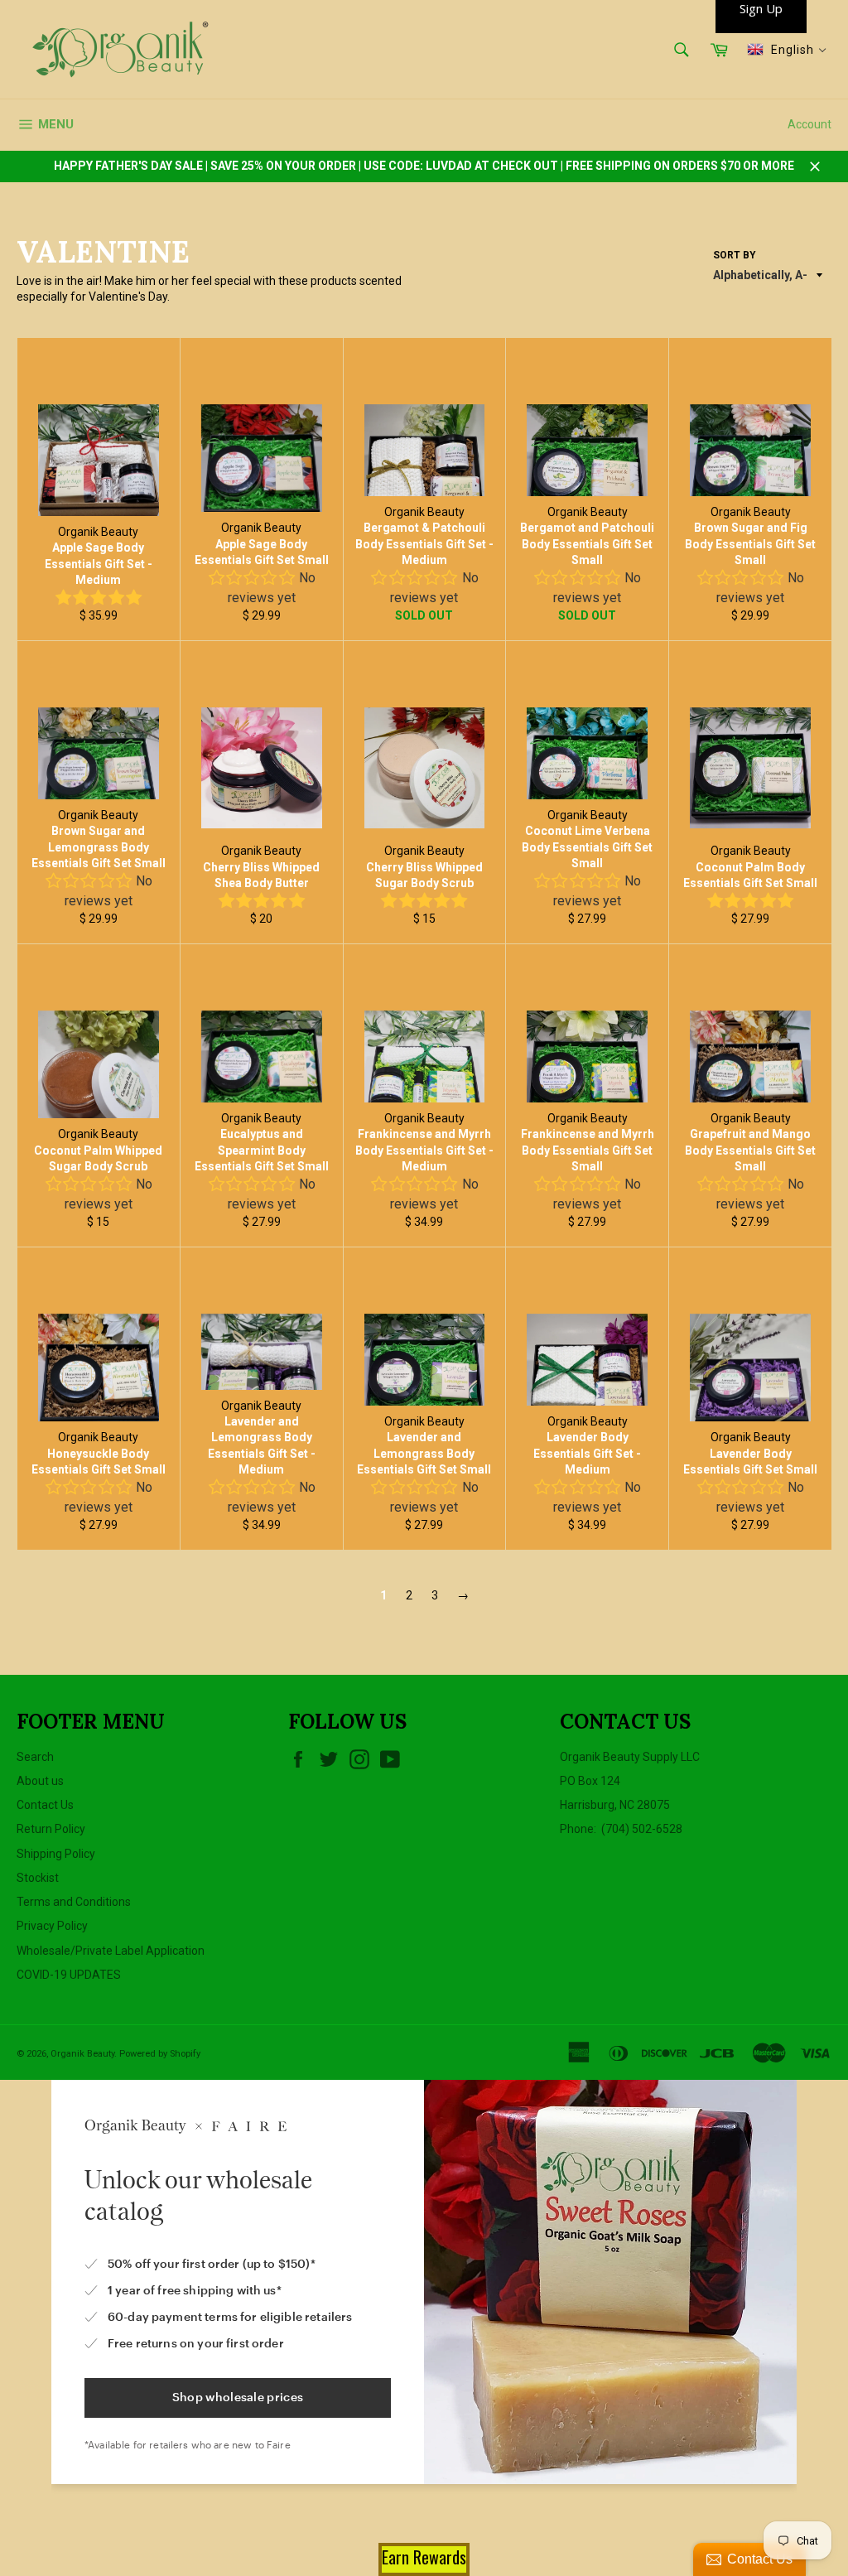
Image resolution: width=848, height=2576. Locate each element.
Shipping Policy (56, 1854)
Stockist (38, 1878)
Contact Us (45, 1805)
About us (40, 1781)
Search (35, 1757)
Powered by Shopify (160, 2054)
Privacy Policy (52, 1926)
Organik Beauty (82, 2054)
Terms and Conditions (74, 1902)
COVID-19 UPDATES (69, 1975)
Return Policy (51, 1829)
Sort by (735, 255)
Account (809, 124)
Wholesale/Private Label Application (111, 1951)
